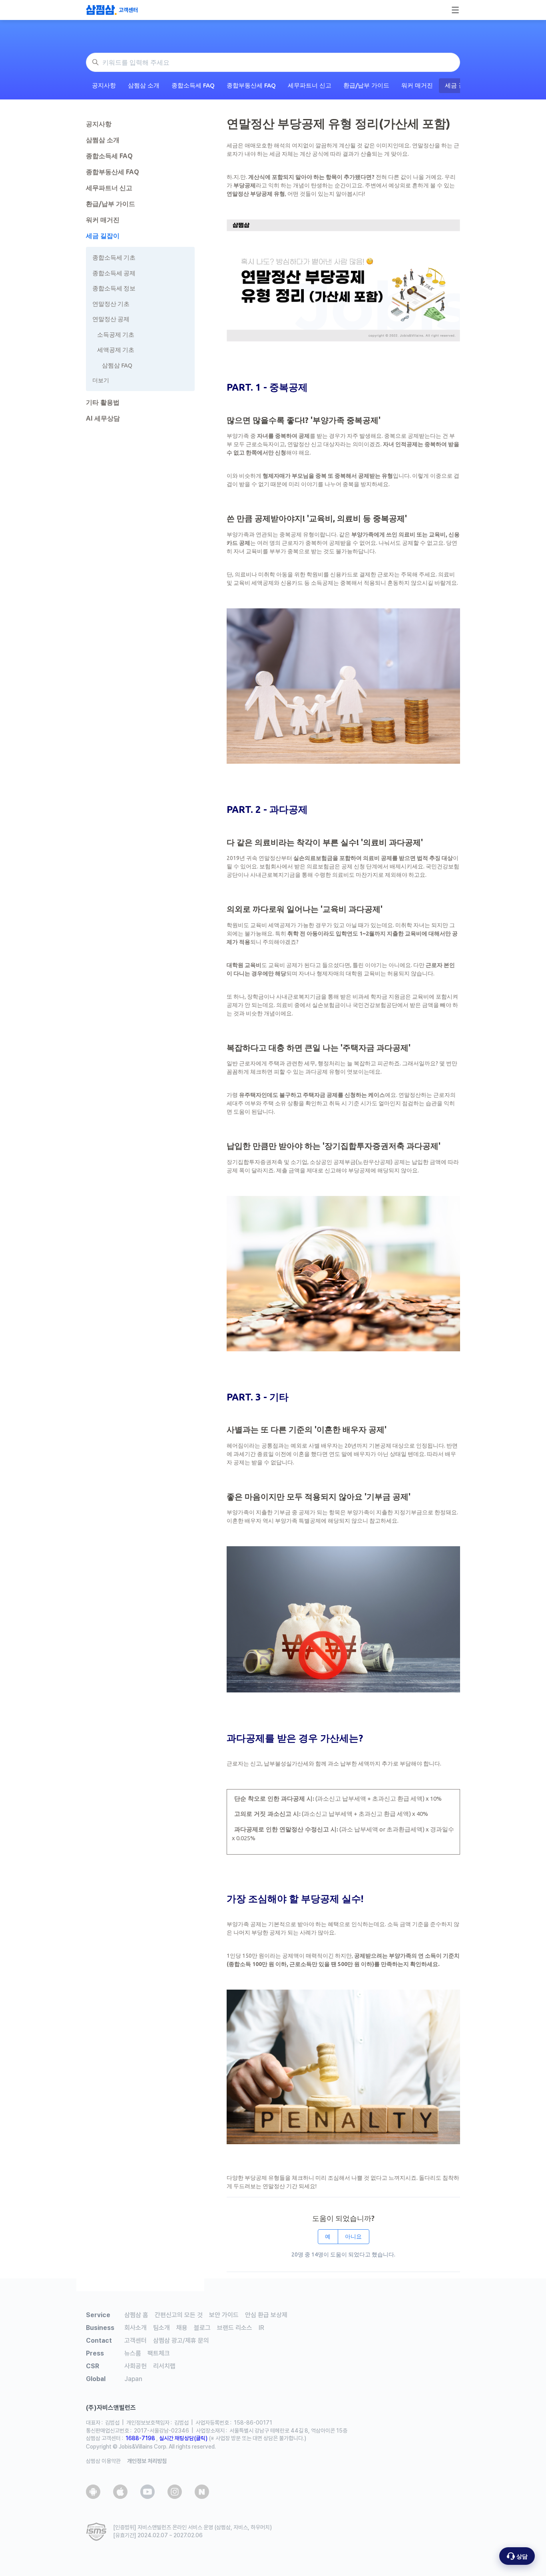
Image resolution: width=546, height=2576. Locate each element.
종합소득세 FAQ (193, 85)
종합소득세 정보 (114, 288)
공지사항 (104, 85)
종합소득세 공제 (114, 273)
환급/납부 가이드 (366, 85)
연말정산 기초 (111, 304)
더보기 (101, 380)
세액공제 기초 (116, 350)
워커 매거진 (417, 85)
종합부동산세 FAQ (251, 85)
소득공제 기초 (116, 335)
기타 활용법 (103, 402)
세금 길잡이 (103, 236)
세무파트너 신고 (310, 85)
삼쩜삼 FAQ (117, 365)
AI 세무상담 (103, 418)
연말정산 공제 (111, 319)
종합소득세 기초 (114, 257)
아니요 (353, 2236)
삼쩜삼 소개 (144, 85)
